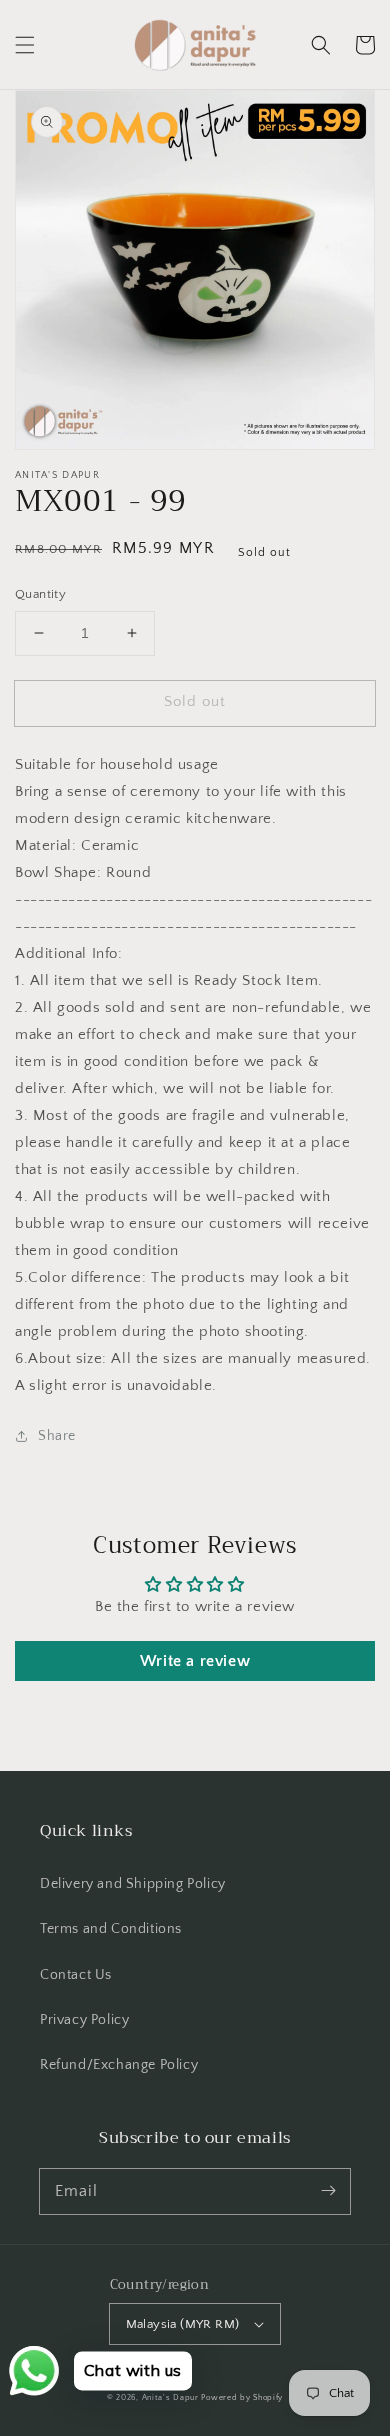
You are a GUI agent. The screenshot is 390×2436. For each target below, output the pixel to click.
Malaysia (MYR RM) (183, 2324)
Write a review (195, 1661)
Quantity (40, 594)
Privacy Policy (84, 2020)
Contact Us (76, 1975)
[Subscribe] (328, 2191)
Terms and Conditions (111, 1929)
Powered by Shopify (242, 2397)
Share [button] (57, 1436)
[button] (25, 45)
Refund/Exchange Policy (119, 2065)
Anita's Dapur (170, 2397)
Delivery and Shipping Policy (133, 1884)
